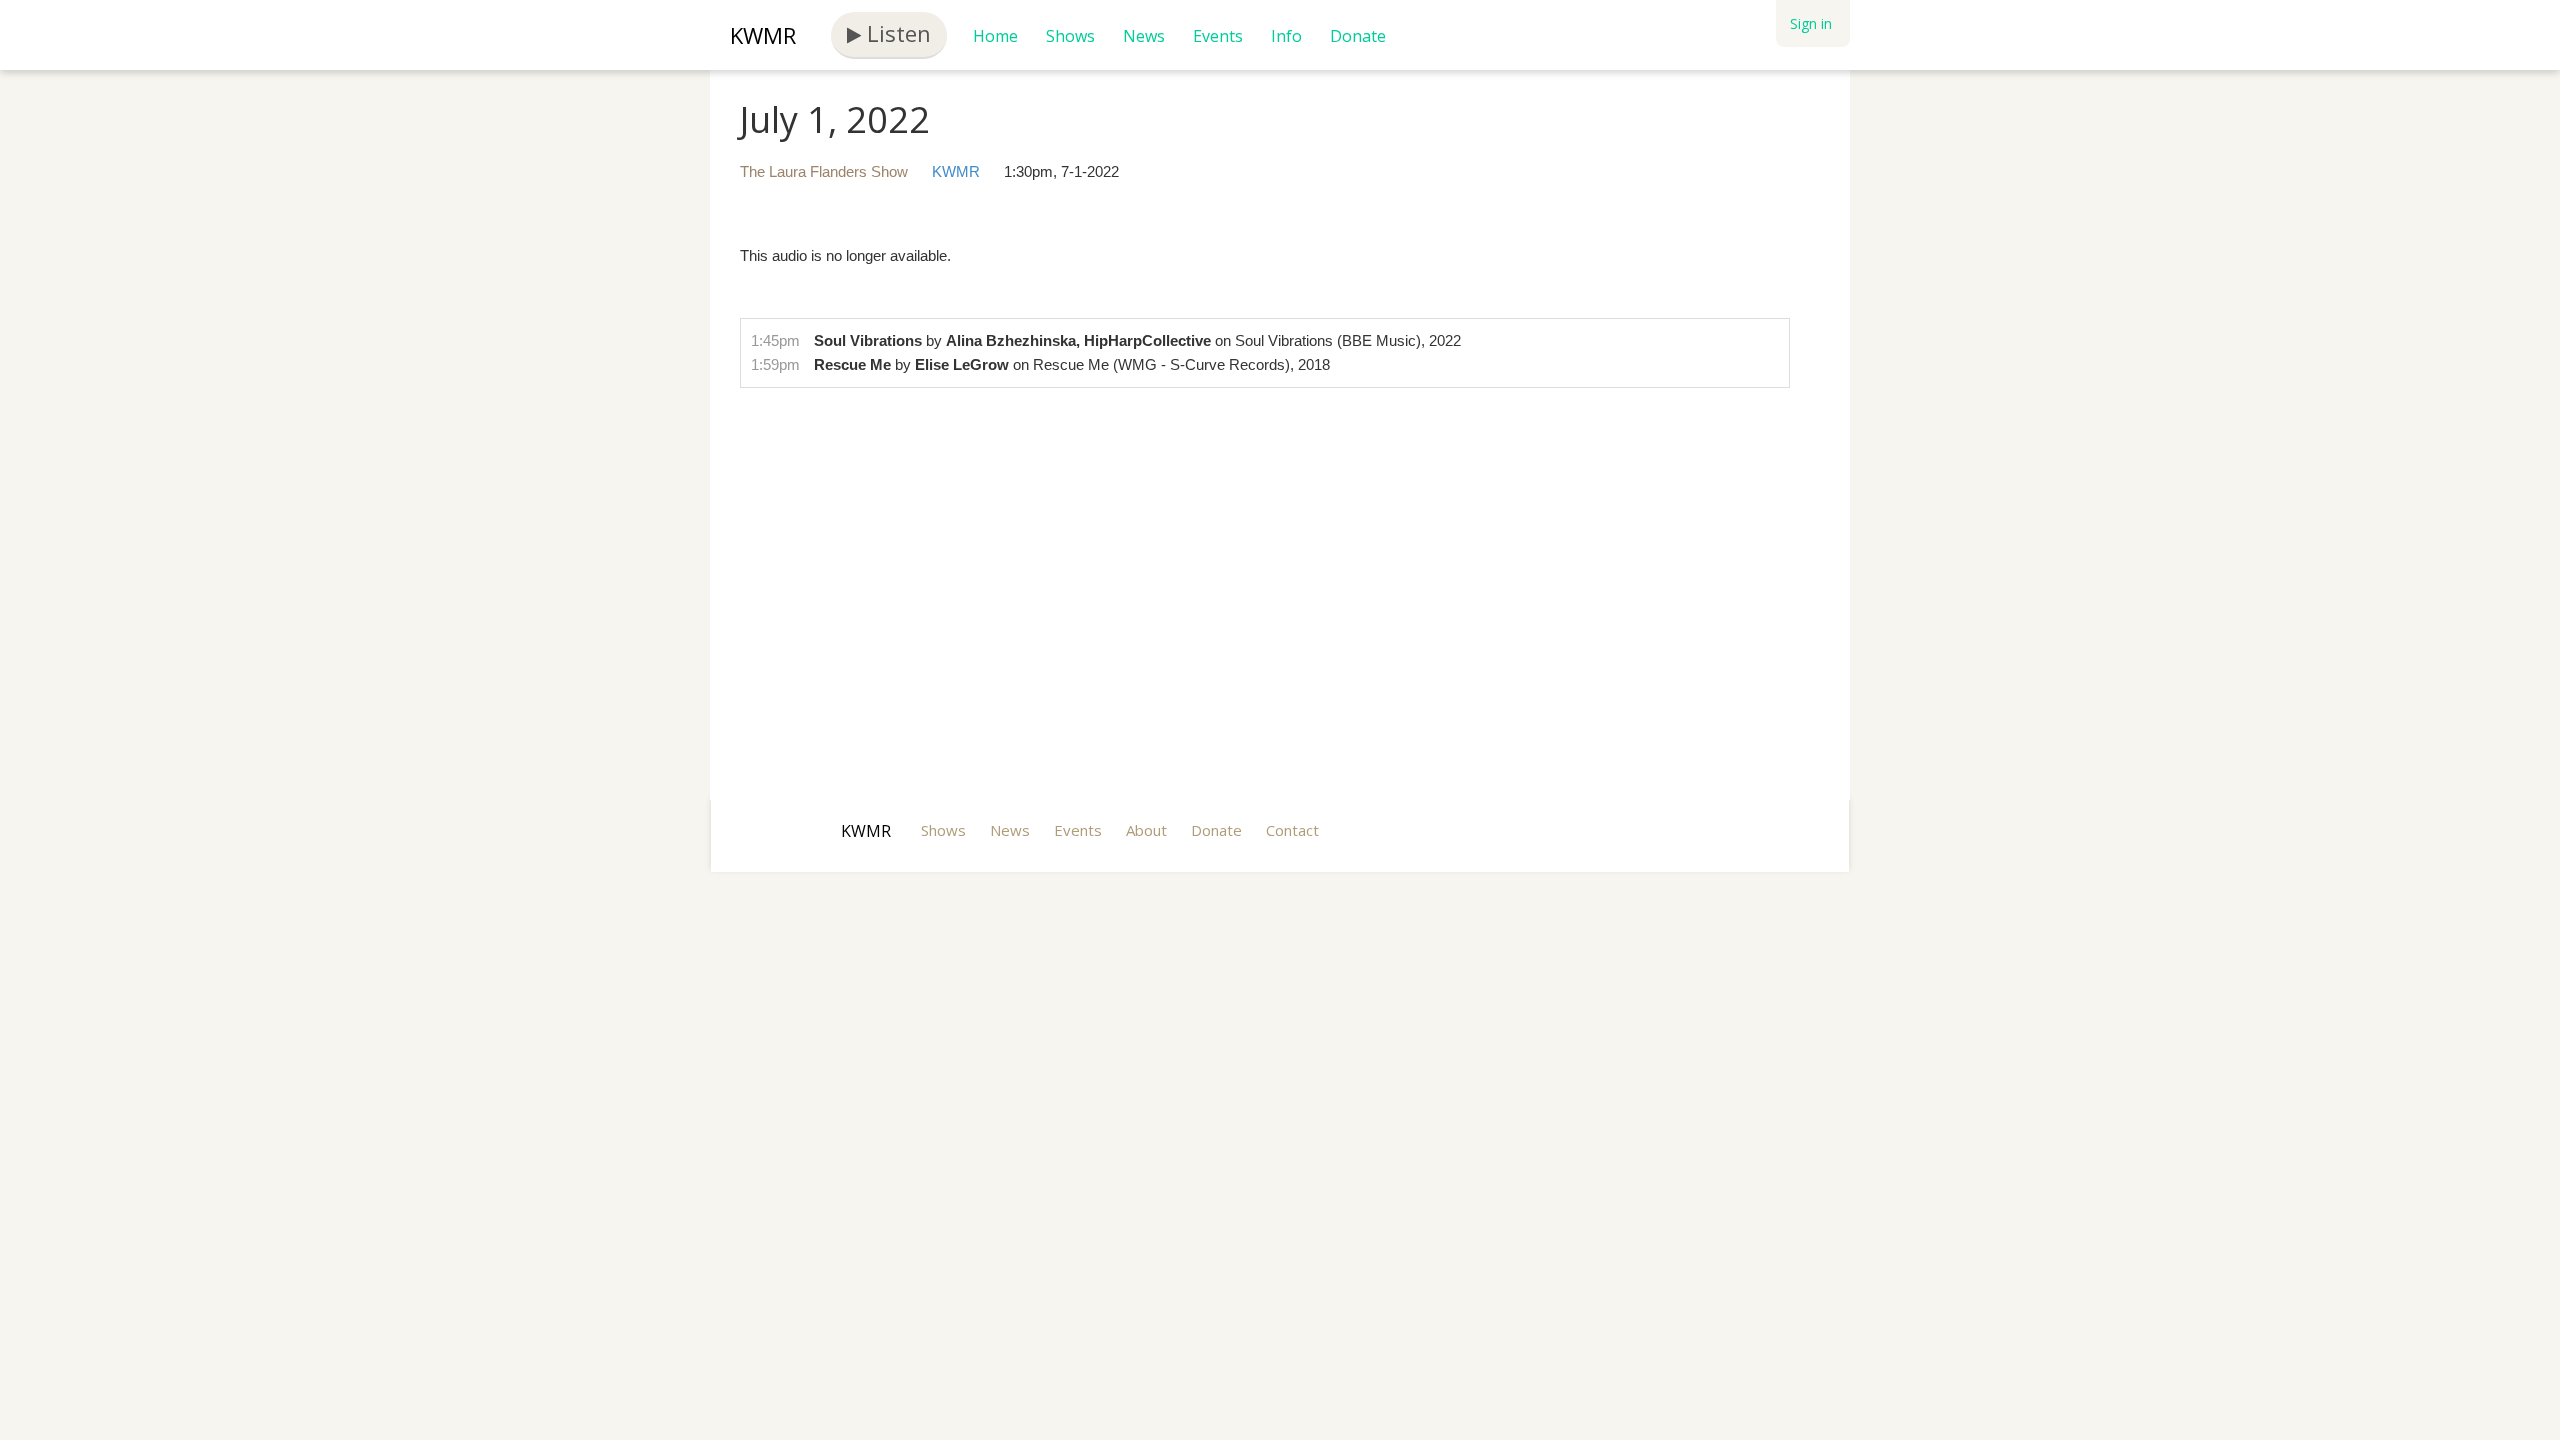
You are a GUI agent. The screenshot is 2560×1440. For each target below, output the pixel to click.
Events (1218, 36)
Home (995, 36)
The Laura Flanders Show (824, 171)
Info (1286, 36)
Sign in (1811, 23)
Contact (1292, 830)
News (1144, 36)
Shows (1070, 36)
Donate (1358, 36)
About (1146, 830)
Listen (896, 33)
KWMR (763, 35)
